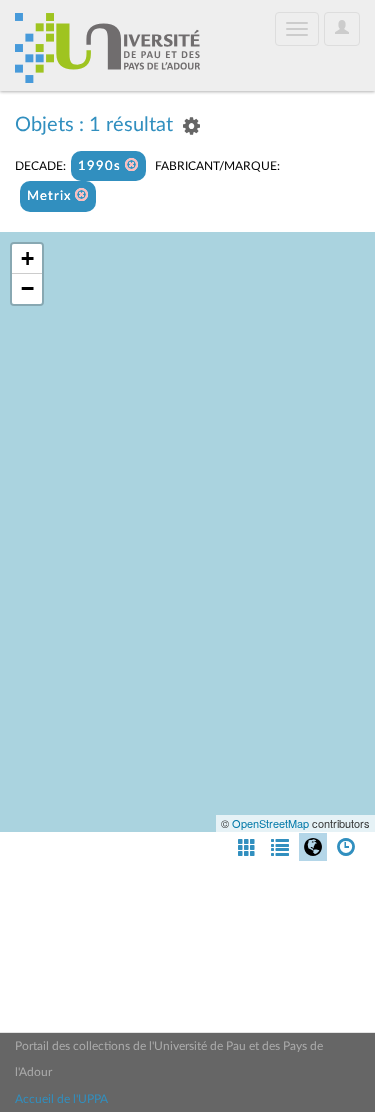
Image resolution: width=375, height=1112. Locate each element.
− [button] (27, 288)
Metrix (51, 196)
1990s (101, 166)
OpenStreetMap (270, 823)
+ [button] (27, 258)
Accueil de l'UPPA (61, 1099)
